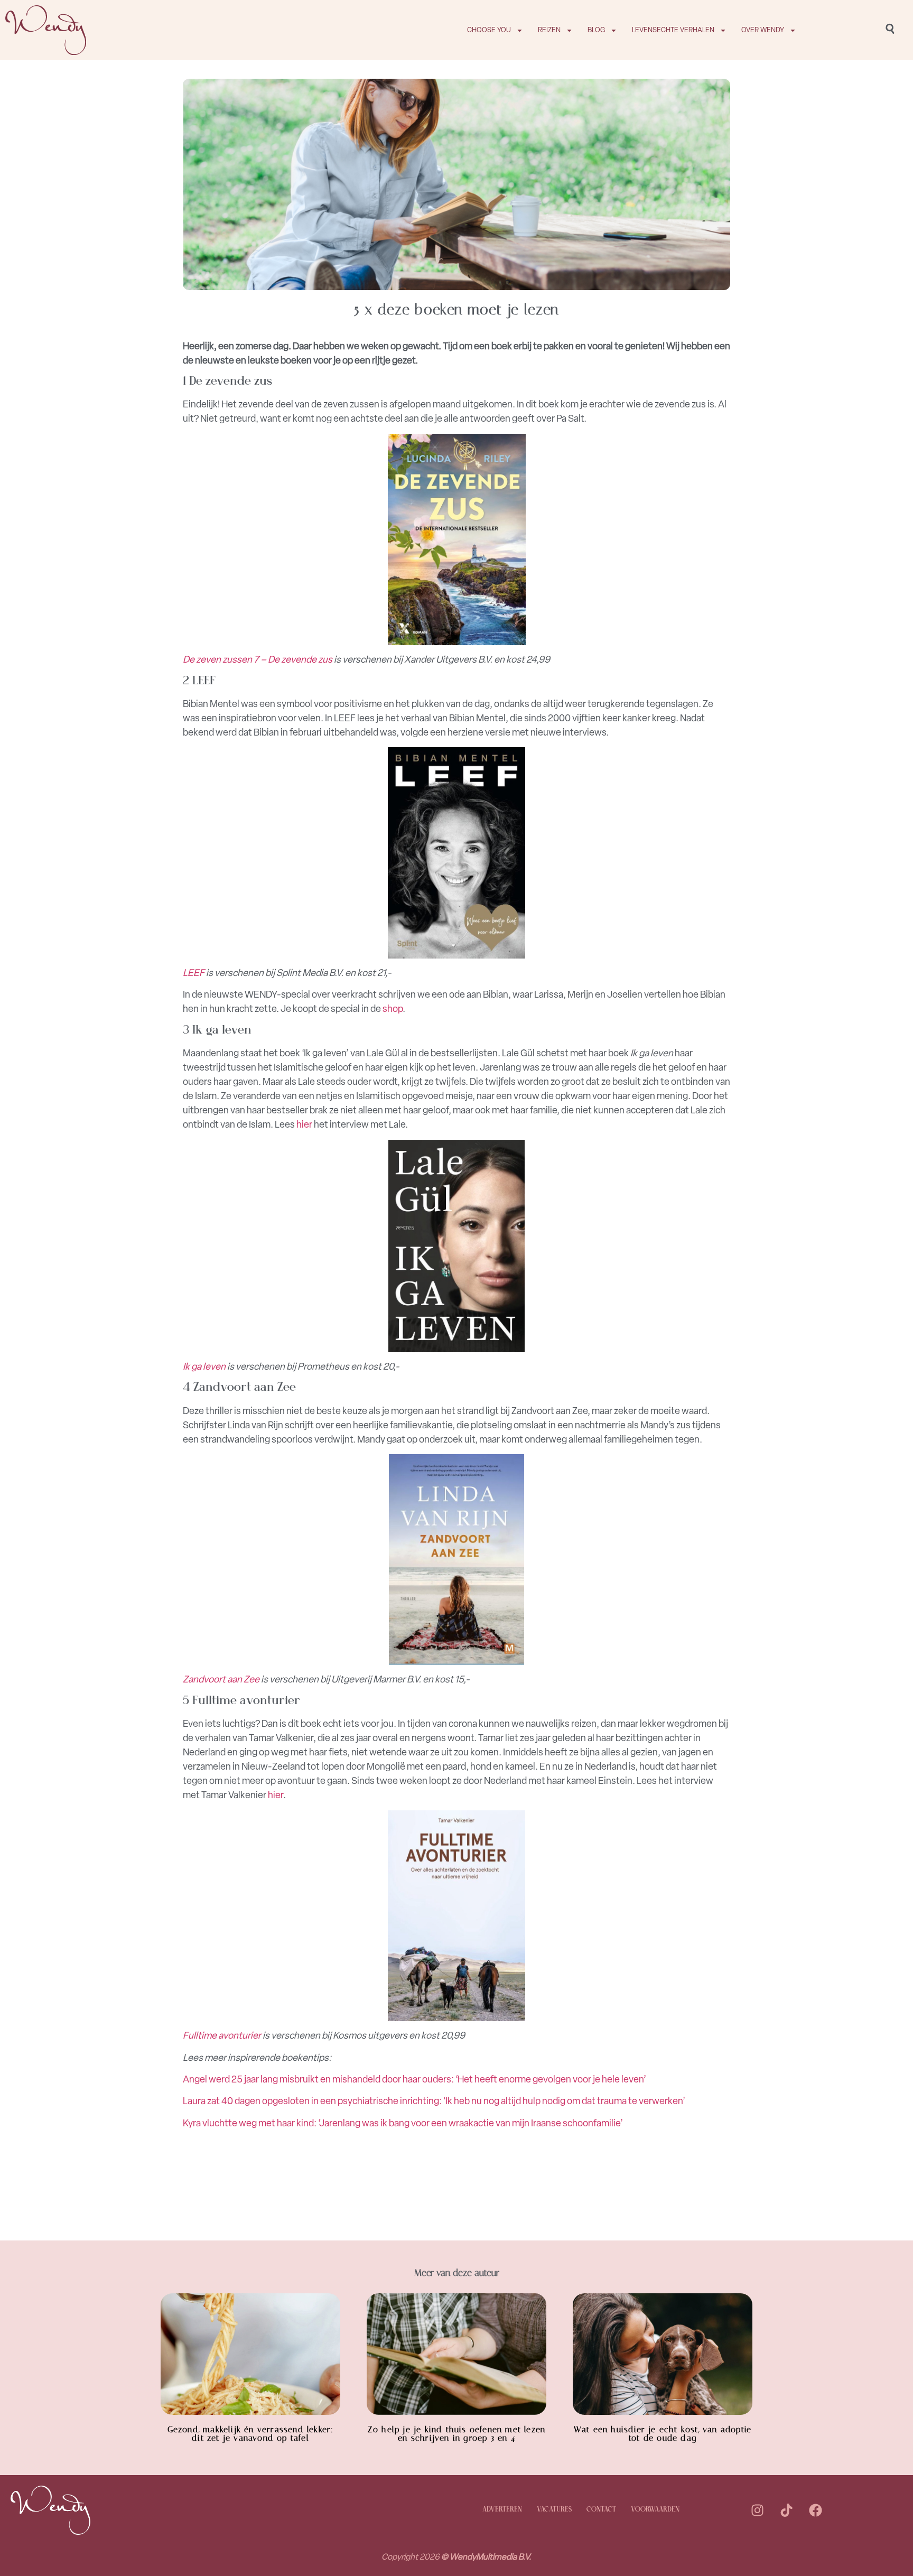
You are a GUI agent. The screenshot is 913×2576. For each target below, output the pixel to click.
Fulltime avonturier (222, 2035)
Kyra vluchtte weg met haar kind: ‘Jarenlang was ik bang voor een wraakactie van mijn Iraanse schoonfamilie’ (403, 2123)
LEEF (194, 973)
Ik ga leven (204, 1366)
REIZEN (549, 30)
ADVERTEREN (502, 2510)
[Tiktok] (787, 2510)
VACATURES (554, 2510)
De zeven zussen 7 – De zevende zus (258, 659)
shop (393, 1009)
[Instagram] (758, 2510)
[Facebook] (816, 2510)
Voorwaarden (655, 2510)
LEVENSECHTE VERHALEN (673, 30)
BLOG (596, 30)
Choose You (489, 30)
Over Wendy (763, 30)
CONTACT (601, 2510)
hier (304, 1124)
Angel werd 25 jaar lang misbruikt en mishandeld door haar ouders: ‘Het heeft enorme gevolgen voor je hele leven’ (414, 2079)
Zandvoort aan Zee (221, 1679)
